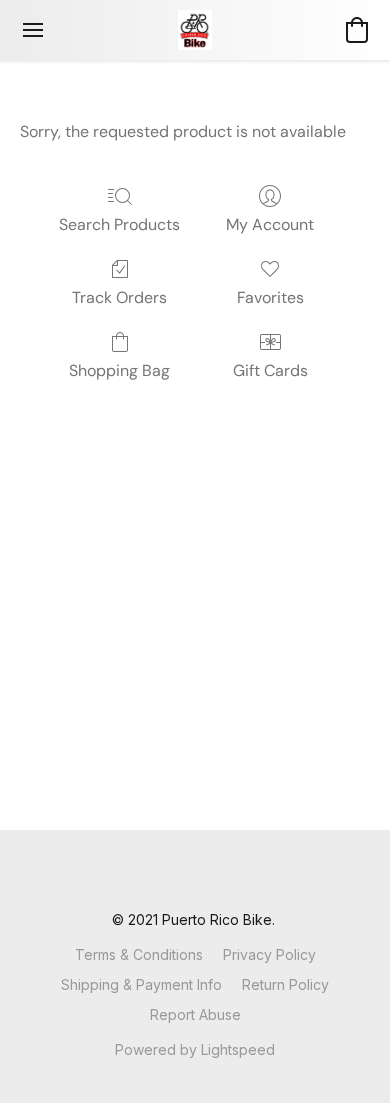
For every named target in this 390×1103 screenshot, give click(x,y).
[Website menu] (33, 30)
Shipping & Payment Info (141, 984)
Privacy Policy (269, 954)
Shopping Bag (119, 370)
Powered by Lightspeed (195, 1049)
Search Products (119, 224)
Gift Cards (270, 370)
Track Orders (119, 297)
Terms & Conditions (139, 954)
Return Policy (285, 984)
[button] (195, 30)
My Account (270, 224)
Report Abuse (195, 1014)
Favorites (270, 297)
